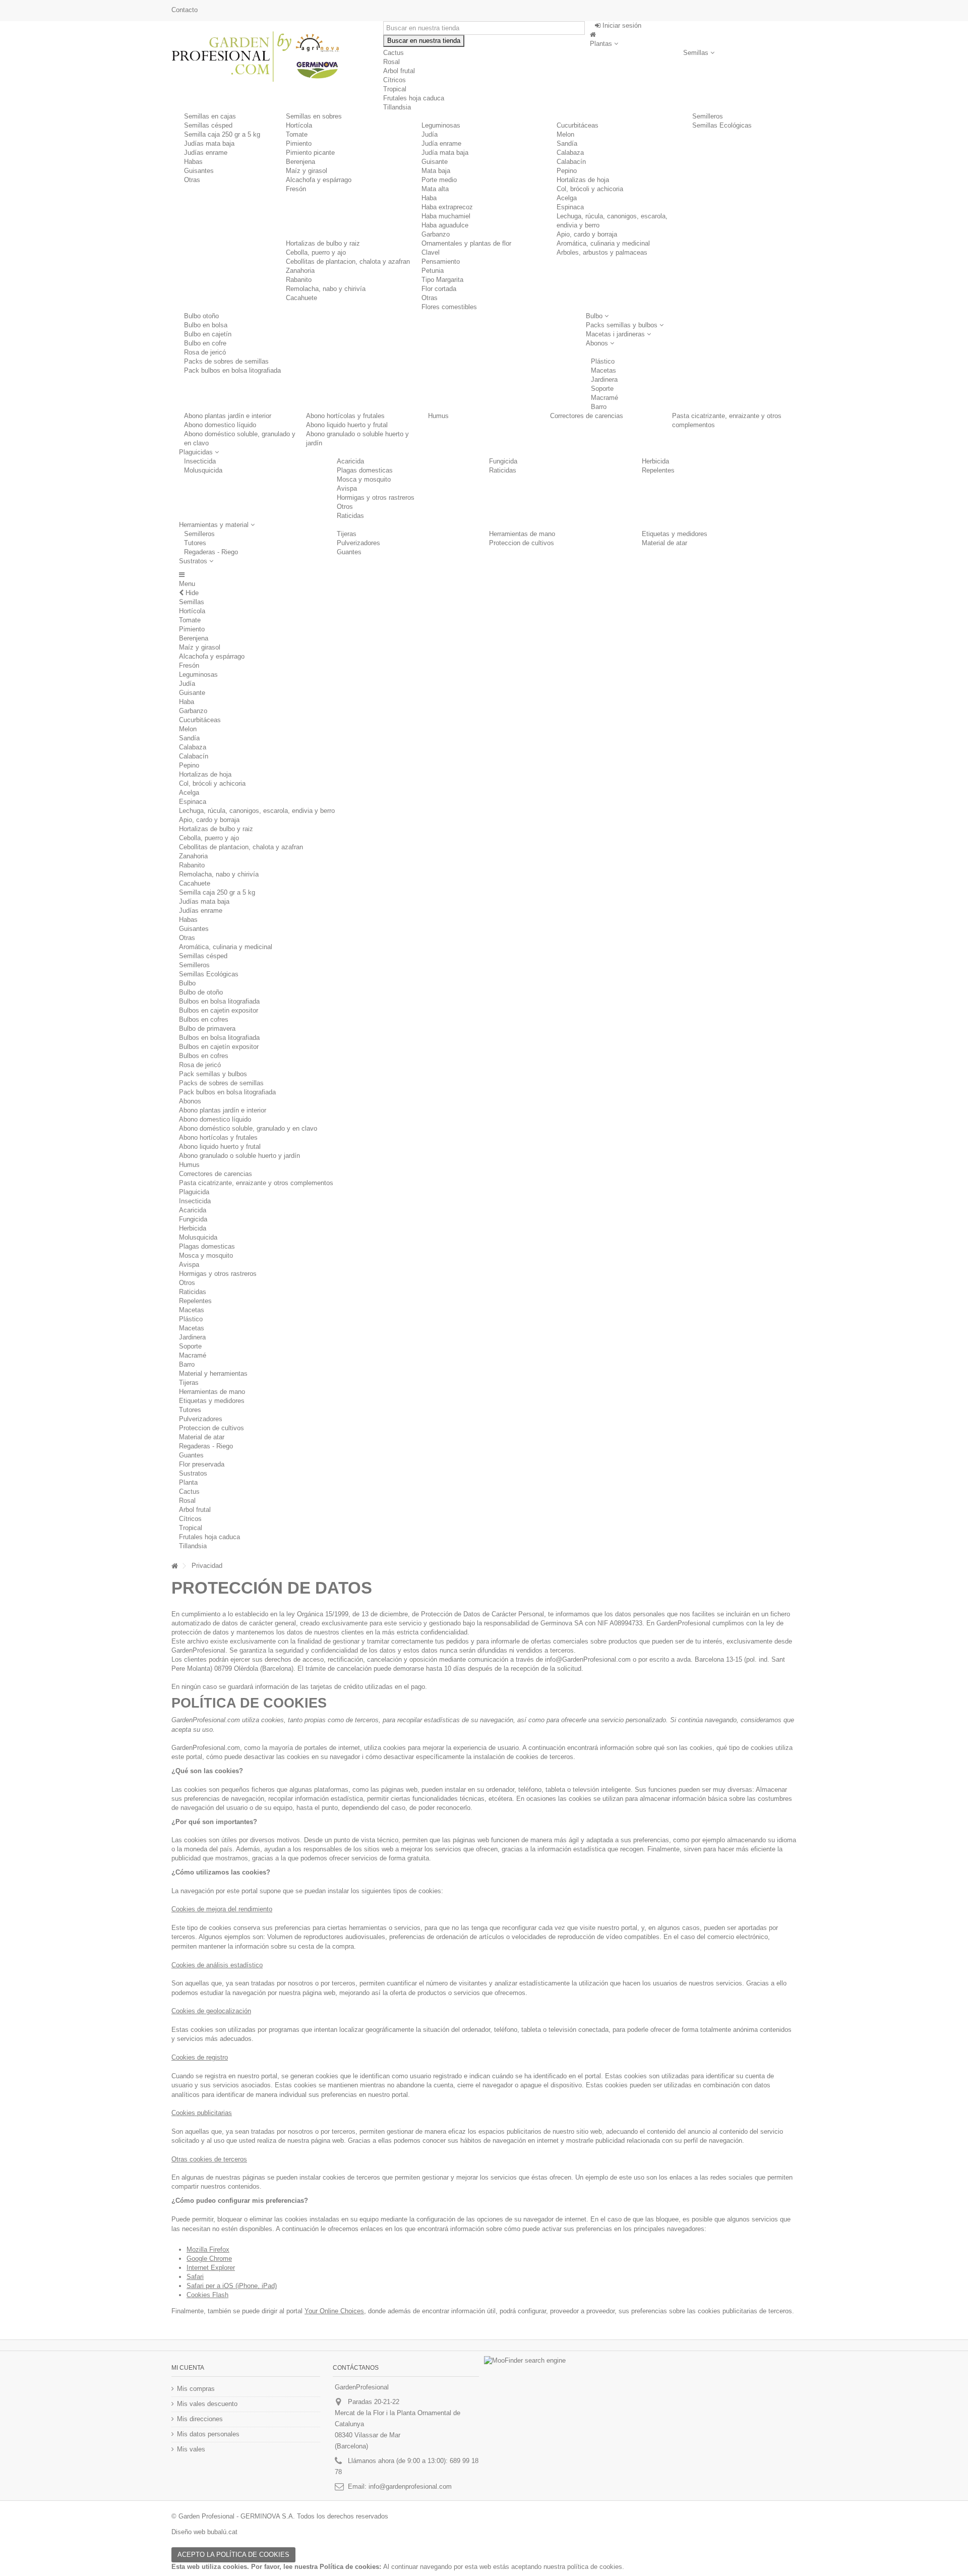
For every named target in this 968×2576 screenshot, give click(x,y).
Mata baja (436, 171)
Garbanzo (436, 234)
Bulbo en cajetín (208, 334)
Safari (195, 2277)
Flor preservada (202, 1464)
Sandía (567, 143)
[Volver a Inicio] (174, 1566)
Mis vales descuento (207, 2404)
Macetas (192, 1310)
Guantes (349, 552)
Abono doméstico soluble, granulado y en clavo (248, 1128)
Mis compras (196, 2389)
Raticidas (350, 516)
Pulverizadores (358, 543)
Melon (565, 134)
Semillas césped (208, 125)
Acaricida (350, 461)
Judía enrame (441, 143)
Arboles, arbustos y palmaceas (602, 252)
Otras (192, 180)
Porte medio (439, 180)
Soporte (190, 1346)
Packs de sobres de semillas (221, 1083)
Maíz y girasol (307, 171)
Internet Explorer (211, 2268)
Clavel (431, 252)
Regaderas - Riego (211, 552)
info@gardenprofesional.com (410, 2486)
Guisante (435, 162)
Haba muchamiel (446, 216)
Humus (438, 416)
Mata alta (435, 189)
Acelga (567, 198)
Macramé (193, 1355)
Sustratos (193, 1473)
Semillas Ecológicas (722, 125)
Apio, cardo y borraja (587, 234)
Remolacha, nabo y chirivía (326, 289)
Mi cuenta (188, 2368)
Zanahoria (300, 271)
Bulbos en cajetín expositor (219, 1047)
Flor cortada (439, 289)
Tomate (297, 134)
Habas (193, 162)
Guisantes (199, 171)
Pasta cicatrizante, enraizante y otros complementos (256, 1183)
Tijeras (347, 534)
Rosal (187, 1501)
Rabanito (299, 280)
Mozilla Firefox (208, 2249)
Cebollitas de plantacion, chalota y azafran (348, 261)
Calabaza (570, 153)
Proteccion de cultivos (522, 543)
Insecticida (200, 461)
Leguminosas (441, 125)
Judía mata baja (445, 153)
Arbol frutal (195, 1510)
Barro (187, 1364)
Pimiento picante (310, 153)
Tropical (191, 1528)
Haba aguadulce (445, 225)
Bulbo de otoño (201, 992)
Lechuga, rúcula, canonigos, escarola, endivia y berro (257, 811)
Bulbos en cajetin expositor (219, 1010)
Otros (345, 507)
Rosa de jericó (200, 1065)
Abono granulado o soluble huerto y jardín (239, 1156)
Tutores (195, 543)
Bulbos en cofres (204, 1019)
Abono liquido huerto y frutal (347, 425)
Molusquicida (203, 470)
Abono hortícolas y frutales (345, 416)
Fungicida (503, 461)
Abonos (190, 1101)
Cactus (394, 53)
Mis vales (191, 2449)
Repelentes (658, 470)
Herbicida (655, 461)
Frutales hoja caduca (209, 1537)
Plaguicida (194, 1192)
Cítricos (190, 1519)
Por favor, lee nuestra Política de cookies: (316, 2567)
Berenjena (300, 162)
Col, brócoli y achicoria (590, 189)
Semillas (192, 602)
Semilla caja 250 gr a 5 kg (222, 134)
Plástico (191, 1319)
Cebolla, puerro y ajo (316, 252)
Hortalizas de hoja (583, 180)
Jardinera (192, 1337)
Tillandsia (193, 1546)
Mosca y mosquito (364, 479)
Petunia (433, 271)
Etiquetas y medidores (675, 534)
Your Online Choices (334, 2311)
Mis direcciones (200, 2419)
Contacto (185, 10)
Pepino (567, 171)
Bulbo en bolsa (206, 325)
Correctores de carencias (587, 416)
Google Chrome (209, 2259)
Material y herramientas (213, 1373)
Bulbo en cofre (205, 343)
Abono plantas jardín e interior (228, 416)
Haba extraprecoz (447, 207)
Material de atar (664, 543)
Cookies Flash (207, 2295)
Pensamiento (441, 261)
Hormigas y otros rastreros (376, 497)
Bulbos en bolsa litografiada (219, 1001)
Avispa (347, 488)
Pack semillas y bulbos (213, 1074)
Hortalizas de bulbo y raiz (323, 243)
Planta (188, 1482)
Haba (429, 198)
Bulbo (187, 983)
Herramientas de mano (522, 534)
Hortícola (299, 125)
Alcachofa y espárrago (319, 180)
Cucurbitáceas (578, 125)
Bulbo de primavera (207, 1029)
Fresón (296, 189)
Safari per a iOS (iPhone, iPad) (232, 2286)
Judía (430, 134)
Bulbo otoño (201, 316)
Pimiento (299, 143)
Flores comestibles (449, 307)
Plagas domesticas (365, 470)
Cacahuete (301, 298)
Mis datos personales (208, 2434)
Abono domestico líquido (220, 425)
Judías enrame (206, 153)
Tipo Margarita (442, 280)
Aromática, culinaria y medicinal (603, 243)
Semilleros (708, 116)
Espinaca (570, 207)
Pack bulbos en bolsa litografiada (227, 1092)
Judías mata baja (209, 143)
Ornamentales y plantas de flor (466, 243)
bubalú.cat (222, 2532)
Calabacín (571, 162)
